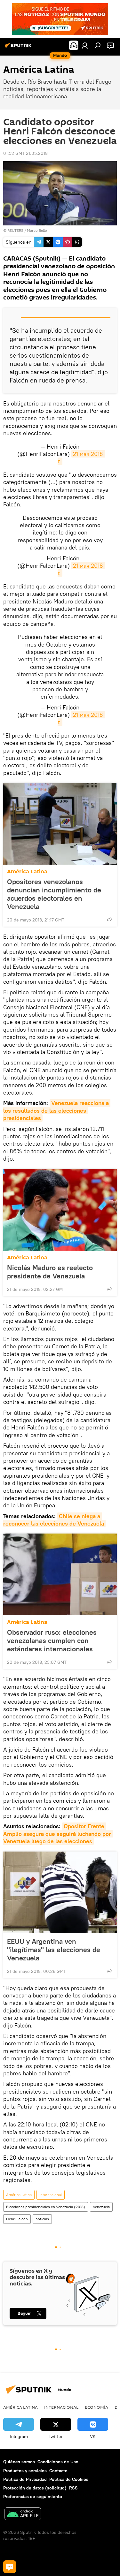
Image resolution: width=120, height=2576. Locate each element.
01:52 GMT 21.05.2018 (25, 153)
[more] (109, 919)
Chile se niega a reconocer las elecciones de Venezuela (54, 1520)
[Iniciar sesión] (85, 45)
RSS (73, 2488)
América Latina (27, 871)
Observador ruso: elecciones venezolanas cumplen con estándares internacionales (52, 1640)
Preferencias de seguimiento (33, 2496)
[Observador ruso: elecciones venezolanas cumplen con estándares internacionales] (60, 1574)
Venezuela (101, 2207)
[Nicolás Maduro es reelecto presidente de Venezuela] (60, 1210)
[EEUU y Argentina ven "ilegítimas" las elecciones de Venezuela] (60, 1892)
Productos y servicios (25, 2471)
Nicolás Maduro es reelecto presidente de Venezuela (50, 1272)
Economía (96, 2407)
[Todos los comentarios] (10, 2567)
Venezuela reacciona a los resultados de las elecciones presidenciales (57, 1110)
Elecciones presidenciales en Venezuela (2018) (46, 2207)
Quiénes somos (19, 2462)
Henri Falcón (17, 2219)
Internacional (51, 2195)
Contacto (58, 2471)
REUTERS (15, 230)
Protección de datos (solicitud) (35, 2488)
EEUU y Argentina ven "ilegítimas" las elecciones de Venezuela (54, 1950)
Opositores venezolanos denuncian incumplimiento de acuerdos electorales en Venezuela (54, 894)
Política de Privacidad (25, 2479)
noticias (42, 2219)
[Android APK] (23, 2515)
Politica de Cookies (69, 2479)
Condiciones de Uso (58, 2462)
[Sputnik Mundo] (19, 48)
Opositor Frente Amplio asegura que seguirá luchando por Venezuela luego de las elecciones (58, 1834)
